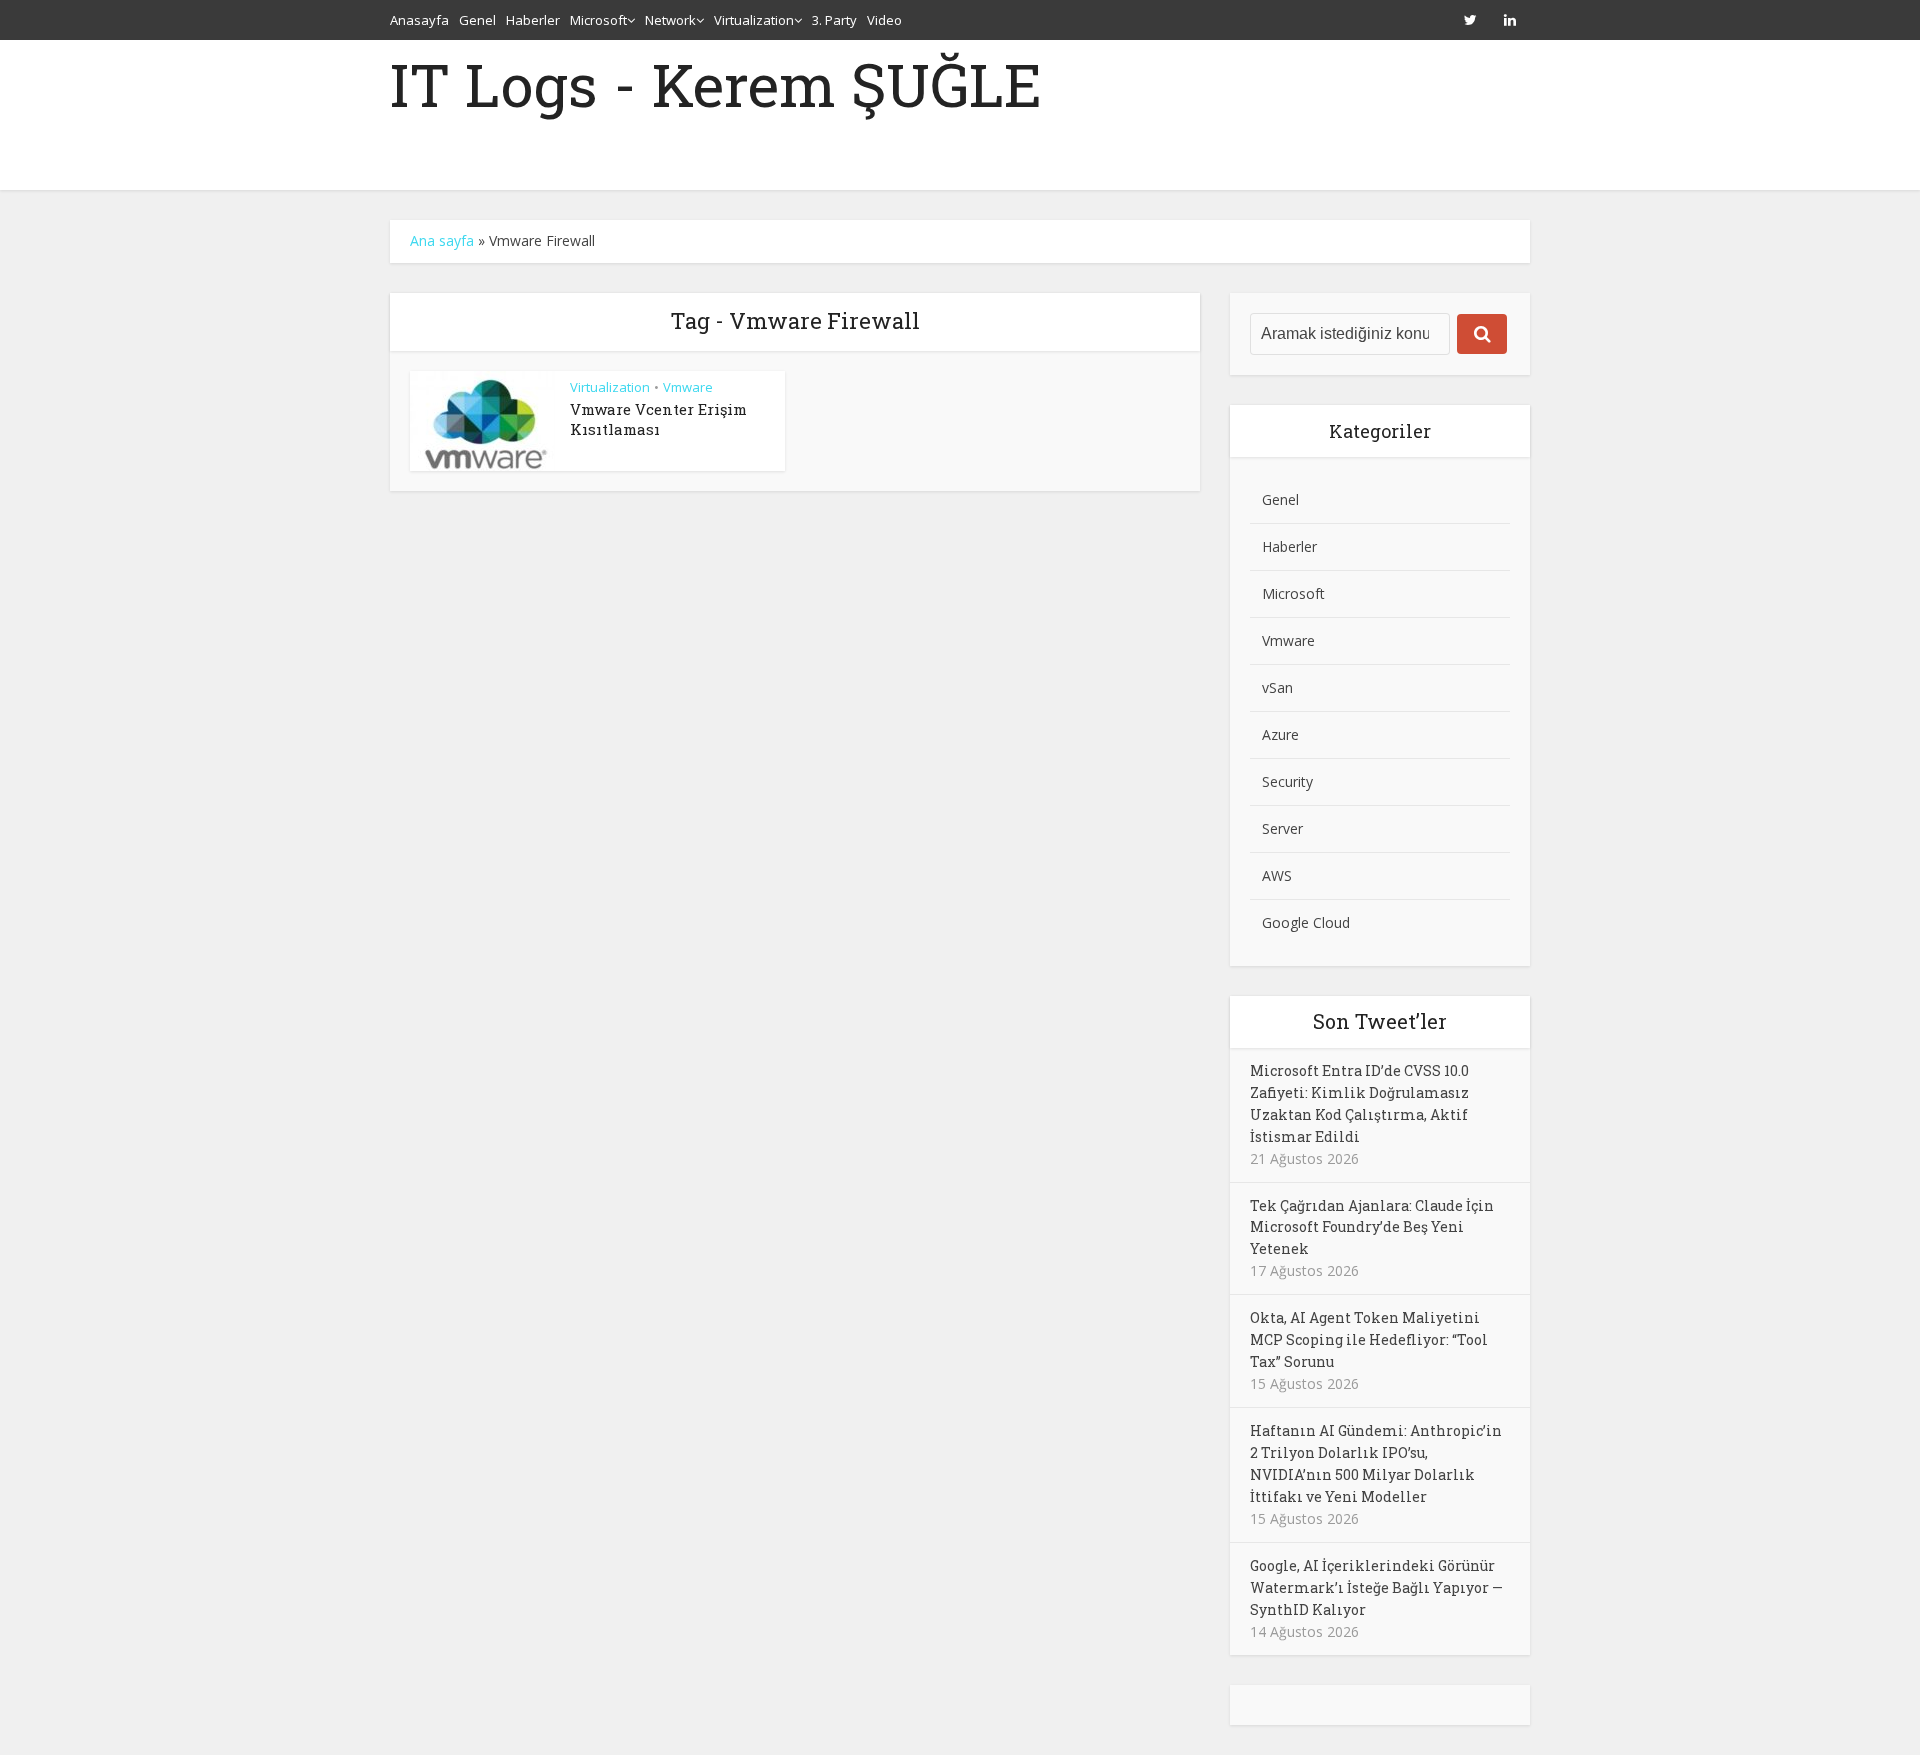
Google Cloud (1306, 922)
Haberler (533, 20)
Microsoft (598, 20)
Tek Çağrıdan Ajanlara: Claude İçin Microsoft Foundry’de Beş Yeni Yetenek (1372, 1227)
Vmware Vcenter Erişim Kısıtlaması (658, 419)
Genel (477, 20)
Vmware (688, 387)
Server (1282, 828)
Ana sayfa (442, 240)
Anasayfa (419, 20)
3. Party (834, 20)
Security (1287, 781)
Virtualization (754, 20)
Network (670, 20)
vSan (1277, 687)
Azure (1280, 734)
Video (884, 20)
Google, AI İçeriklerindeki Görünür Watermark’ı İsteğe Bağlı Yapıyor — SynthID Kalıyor (1376, 1587)
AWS (1277, 875)
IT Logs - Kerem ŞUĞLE (716, 84)
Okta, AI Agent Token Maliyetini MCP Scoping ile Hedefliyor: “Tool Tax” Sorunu (1369, 1339)
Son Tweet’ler (1380, 1021)
